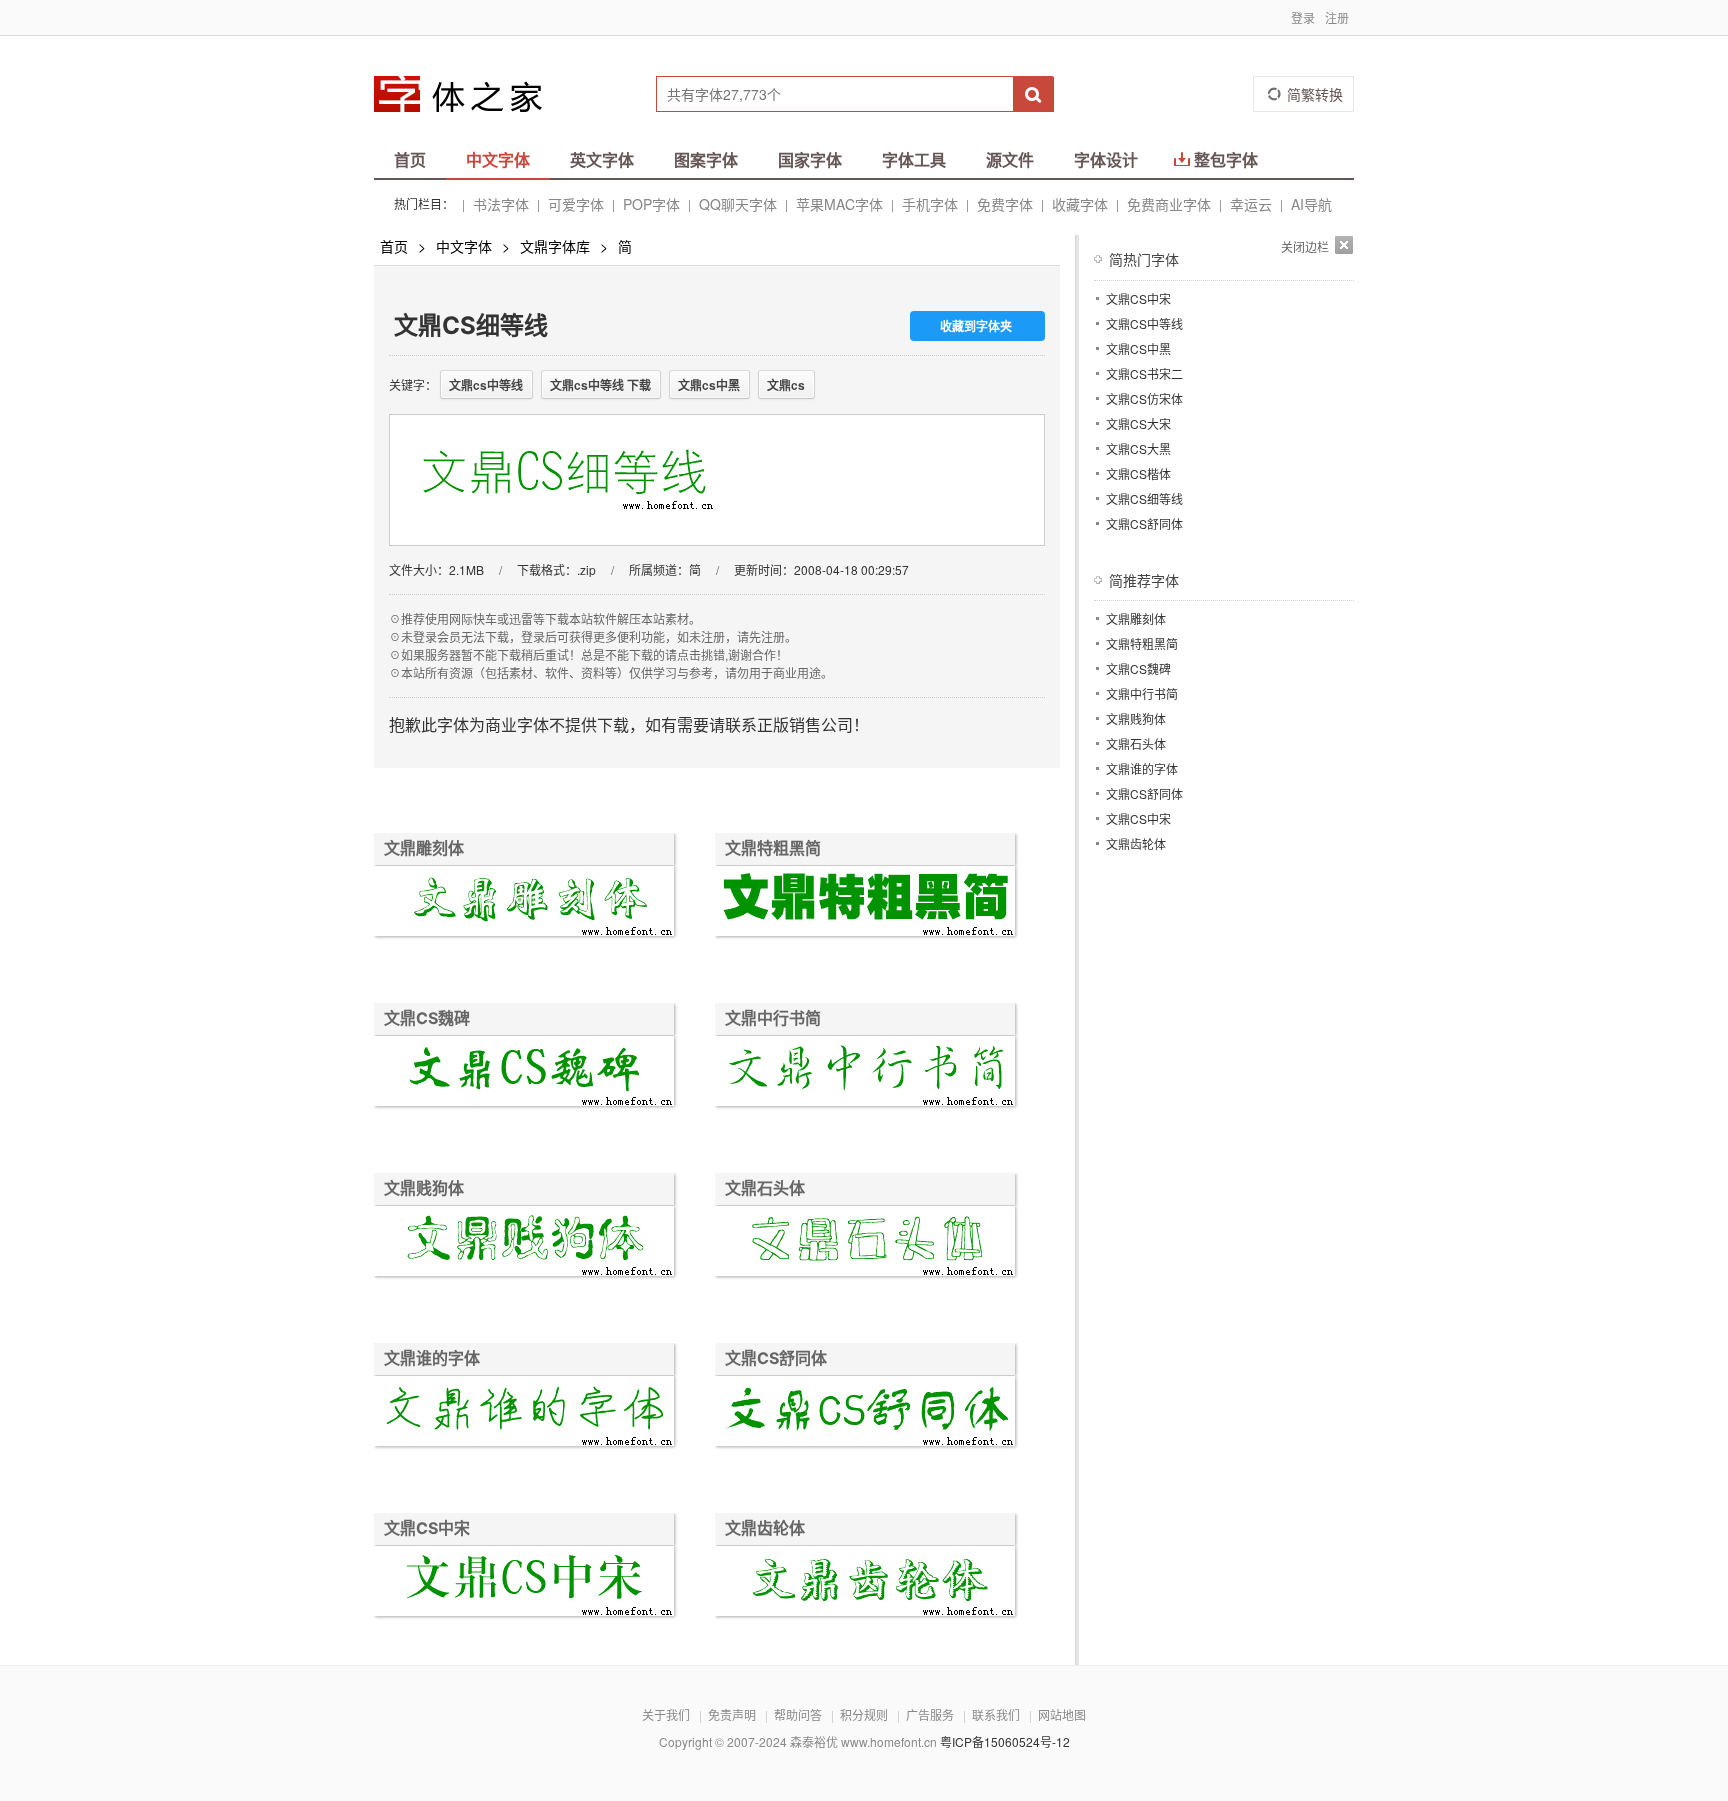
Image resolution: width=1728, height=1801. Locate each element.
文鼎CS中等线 (1144, 323)
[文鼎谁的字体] (524, 1413)
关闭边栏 (1305, 246)
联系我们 (996, 1714)
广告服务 (930, 1714)
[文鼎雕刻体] (524, 903)
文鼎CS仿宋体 (1144, 398)
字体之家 (471, 94)
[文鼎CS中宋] (524, 1583)
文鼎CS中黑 (1138, 348)
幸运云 (1251, 204)
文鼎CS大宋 (1138, 423)
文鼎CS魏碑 (427, 1018)
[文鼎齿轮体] (865, 1583)
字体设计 (1106, 159)
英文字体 (602, 159)
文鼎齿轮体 (765, 1528)
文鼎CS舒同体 (776, 1358)
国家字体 (810, 159)
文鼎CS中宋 (427, 1528)
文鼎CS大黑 (1138, 448)
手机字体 (930, 204)
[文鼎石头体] (865, 1243)
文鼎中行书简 (773, 1018)
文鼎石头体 (765, 1188)
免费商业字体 (1169, 204)
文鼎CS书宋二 (1144, 373)
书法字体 (501, 204)
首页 (410, 159)
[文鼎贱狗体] (524, 1243)
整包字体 (1226, 159)
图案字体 (706, 159)
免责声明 (732, 1714)
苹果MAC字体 (839, 204)
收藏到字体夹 (976, 326)
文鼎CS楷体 (1138, 473)
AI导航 (1311, 204)
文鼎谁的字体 (432, 1358)
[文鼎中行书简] (865, 1073)
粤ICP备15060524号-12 (1005, 1741)
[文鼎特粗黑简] (865, 903)
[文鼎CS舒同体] (865, 1413)
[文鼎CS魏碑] (524, 1073)
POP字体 (651, 204)
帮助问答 (798, 1714)
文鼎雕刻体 (424, 848)
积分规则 (864, 1714)
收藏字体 (1080, 204)
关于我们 (666, 1714)
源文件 (1010, 159)
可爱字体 (576, 204)
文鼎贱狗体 (424, 1188)
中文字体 (498, 159)
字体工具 (914, 159)
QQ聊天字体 (738, 204)
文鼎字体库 (555, 246)
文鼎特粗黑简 (773, 848)
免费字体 (1005, 204)
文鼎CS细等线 (1144, 498)
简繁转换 (1315, 94)
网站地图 (1062, 1714)
